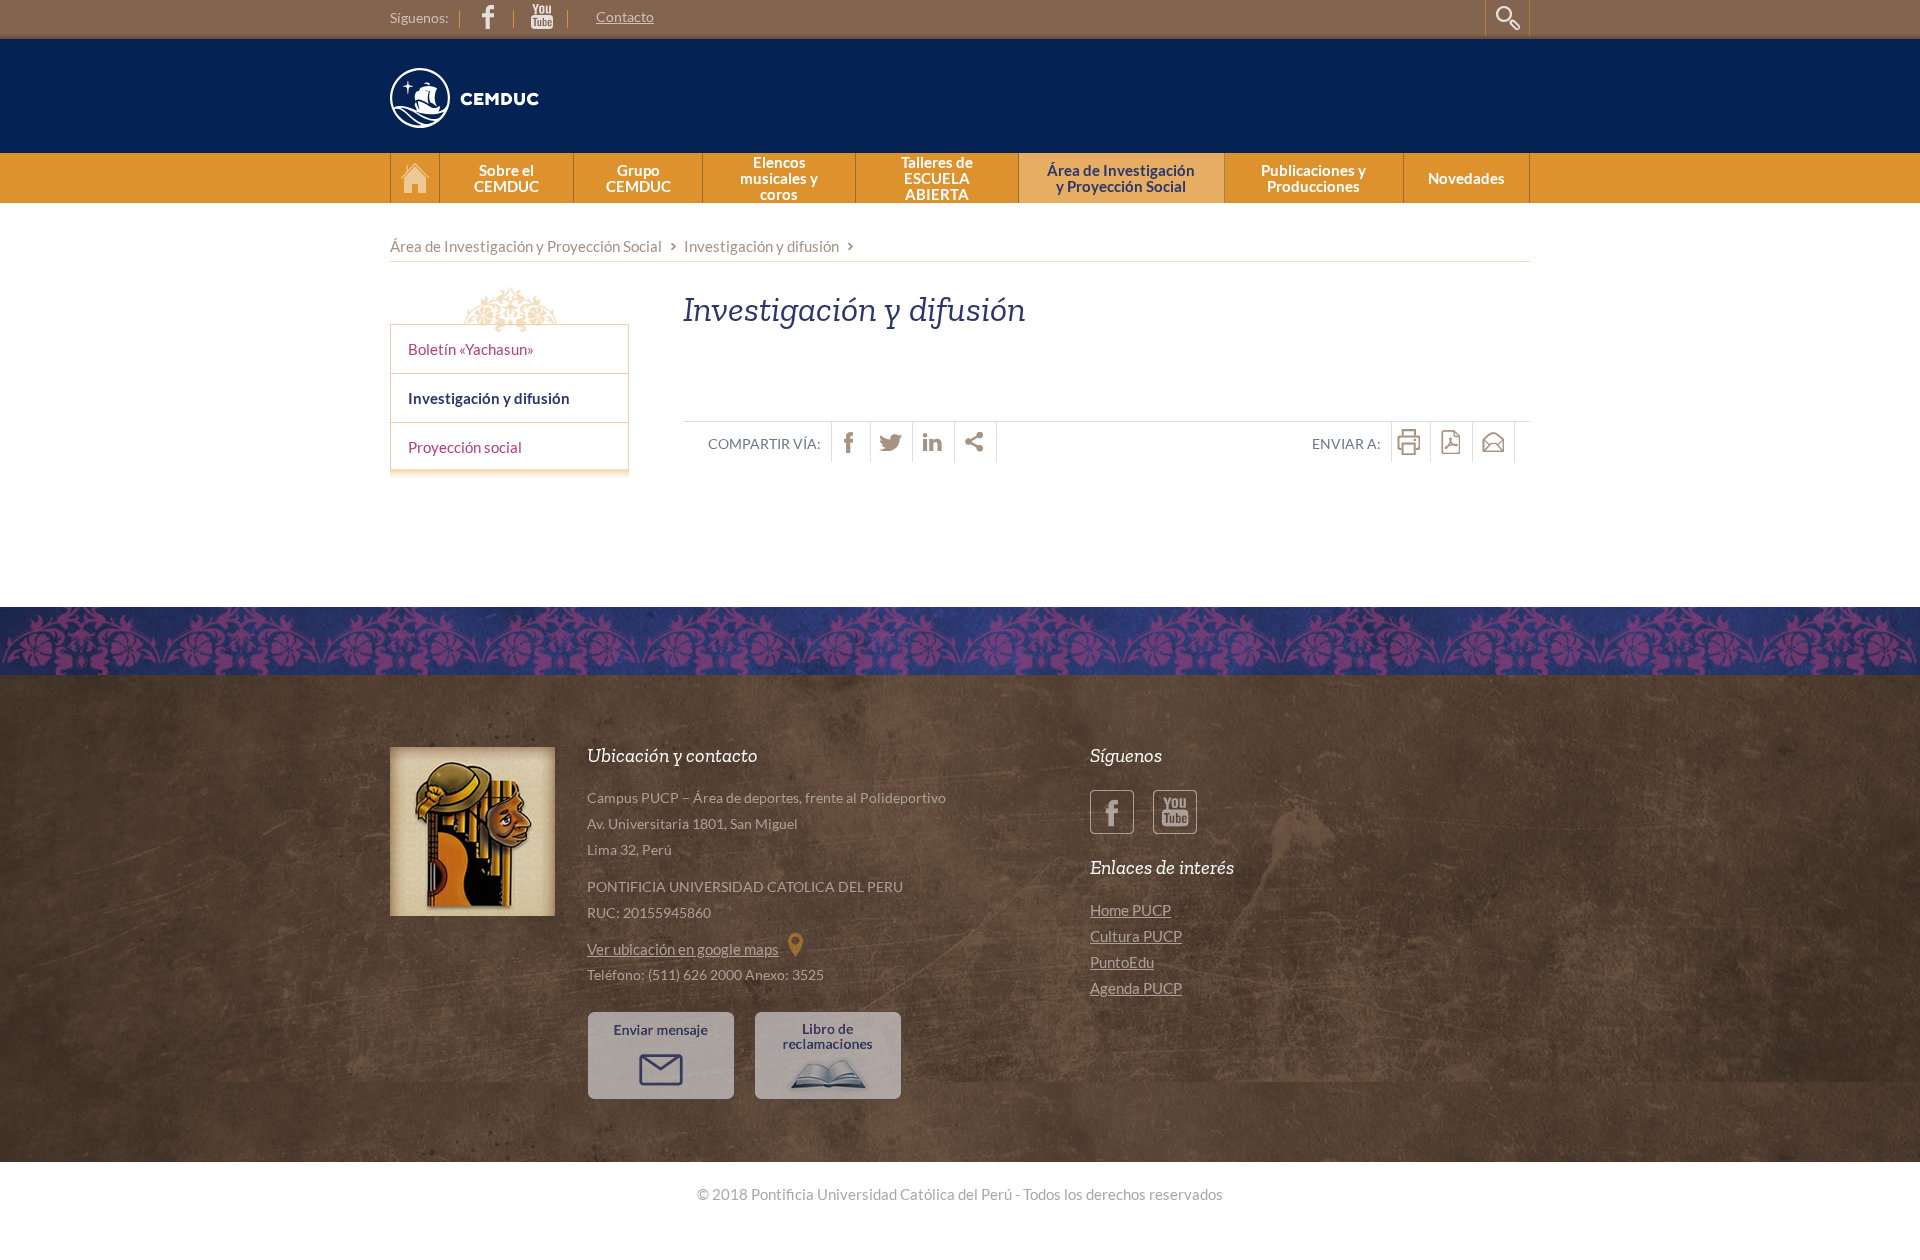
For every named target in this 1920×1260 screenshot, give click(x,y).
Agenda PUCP (1136, 988)
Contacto (625, 16)
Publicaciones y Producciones (1313, 178)
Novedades (1466, 178)
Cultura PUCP (1136, 936)
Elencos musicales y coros (779, 178)
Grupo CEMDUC (638, 178)
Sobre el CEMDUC (506, 178)
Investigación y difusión (761, 246)
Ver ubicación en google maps (683, 949)
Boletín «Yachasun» (471, 349)
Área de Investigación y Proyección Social (1121, 178)
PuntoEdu (1122, 962)
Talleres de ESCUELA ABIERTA (937, 178)
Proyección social (465, 447)
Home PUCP (1130, 910)
